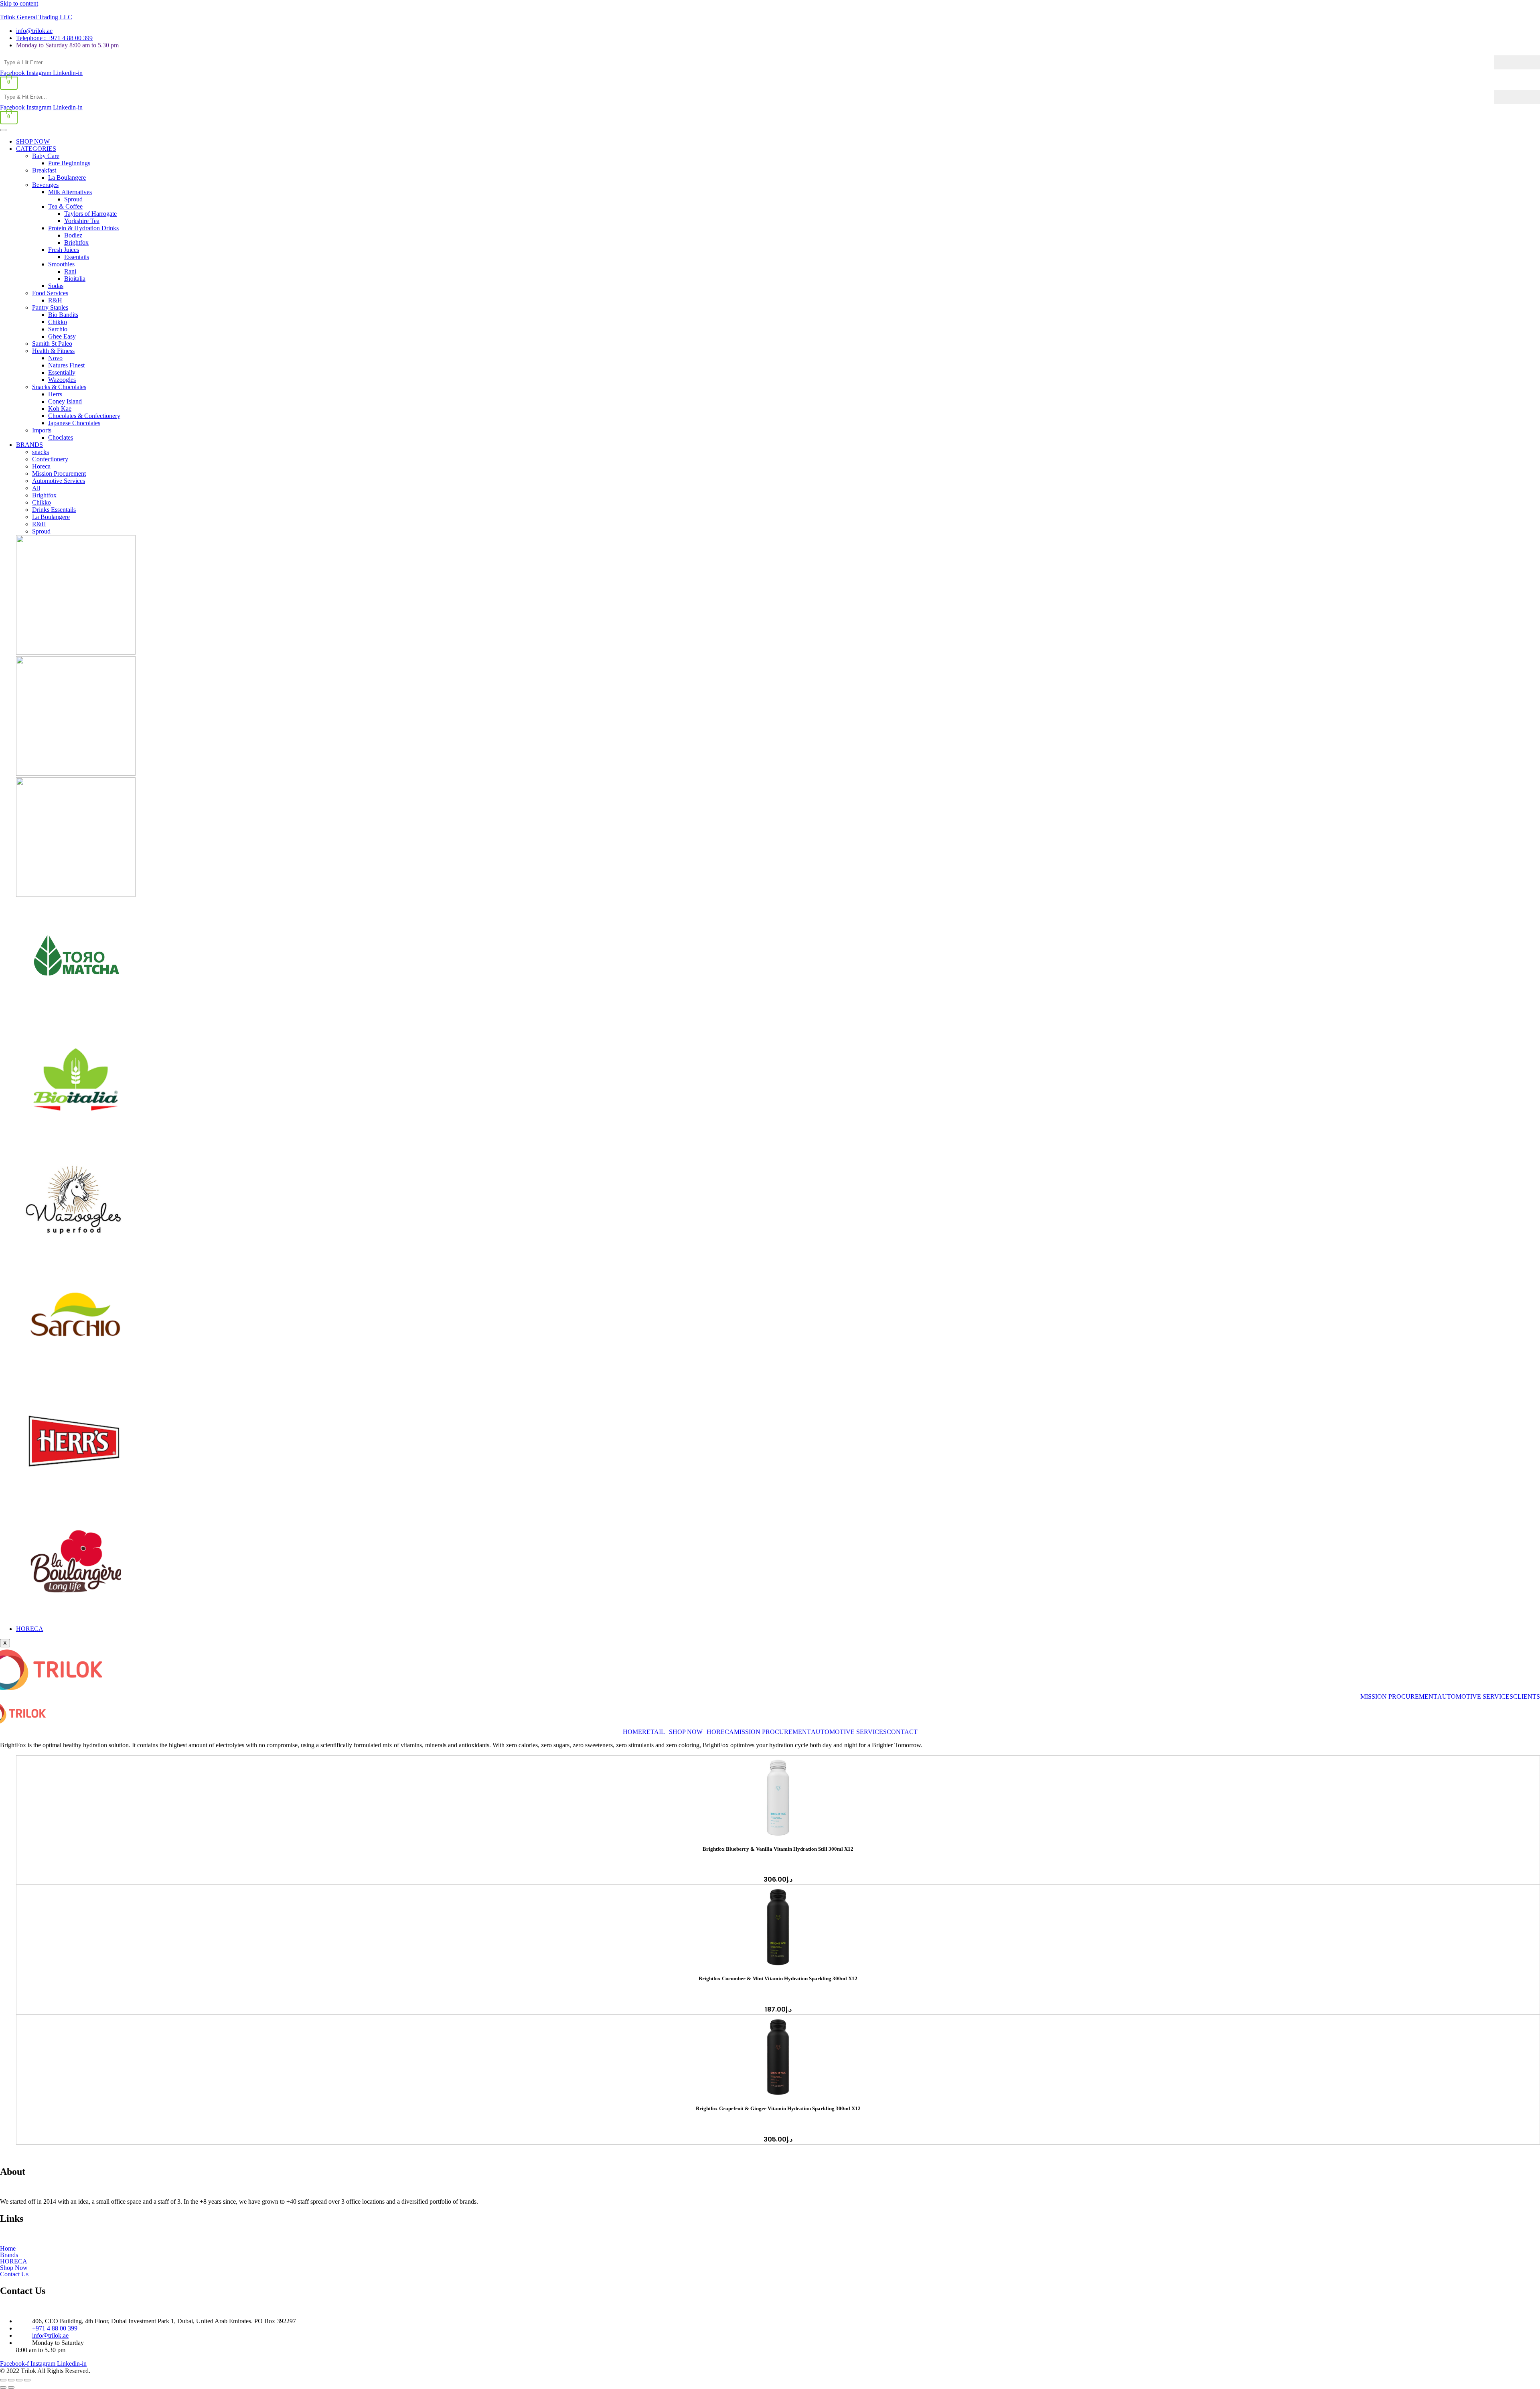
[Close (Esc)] (27, 2380)
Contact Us (14, 2274)
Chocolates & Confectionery (84, 416)
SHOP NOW (33, 141)
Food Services (50, 293)
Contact (902, 1732)
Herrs (55, 394)
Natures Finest (66, 365)
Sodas (56, 286)
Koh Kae (60, 409)
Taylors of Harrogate (90, 214)
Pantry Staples (50, 307)
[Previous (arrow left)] (3, 2387)
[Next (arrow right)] (11, 2387)
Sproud (73, 199)
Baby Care (46, 156)
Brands (9, 2255)
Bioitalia (75, 279)
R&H (55, 300)
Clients (1527, 1697)
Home (632, 1732)
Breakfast (44, 170)
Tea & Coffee (65, 206)
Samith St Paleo (52, 344)
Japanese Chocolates (74, 423)
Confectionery (50, 459)
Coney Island (65, 401)
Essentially (62, 372)
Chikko (58, 322)
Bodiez (73, 235)
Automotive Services (59, 481)
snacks (41, 452)
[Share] (19, 2380)
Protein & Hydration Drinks (83, 228)
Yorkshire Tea (82, 221)
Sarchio (58, 329)
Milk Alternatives (70, 192)
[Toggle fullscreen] (11, 2380)
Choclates (61, 437)
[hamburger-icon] (3, 130)
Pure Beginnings (69, 163)
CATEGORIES (36, 149)
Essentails (77, 257)
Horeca (41, 466)
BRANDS (29, 445)
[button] (656, 1732)
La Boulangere (67, 177)
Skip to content (19, 3)
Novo (55, 358)
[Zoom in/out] (3, 2380)
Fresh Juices (64, 250)
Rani (70, 271)
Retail (653, 1732)
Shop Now (686, 1732)
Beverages (45, 185)
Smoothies (61, 264)
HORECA (30, 1629)
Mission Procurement (59, 474)
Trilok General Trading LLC (36, 17)
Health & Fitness (53, 351)
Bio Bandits (63, 315)
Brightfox (76, 242)
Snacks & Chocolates (59, 387)
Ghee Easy (62, 336)
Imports (42, 430)
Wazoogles (62, 380)
